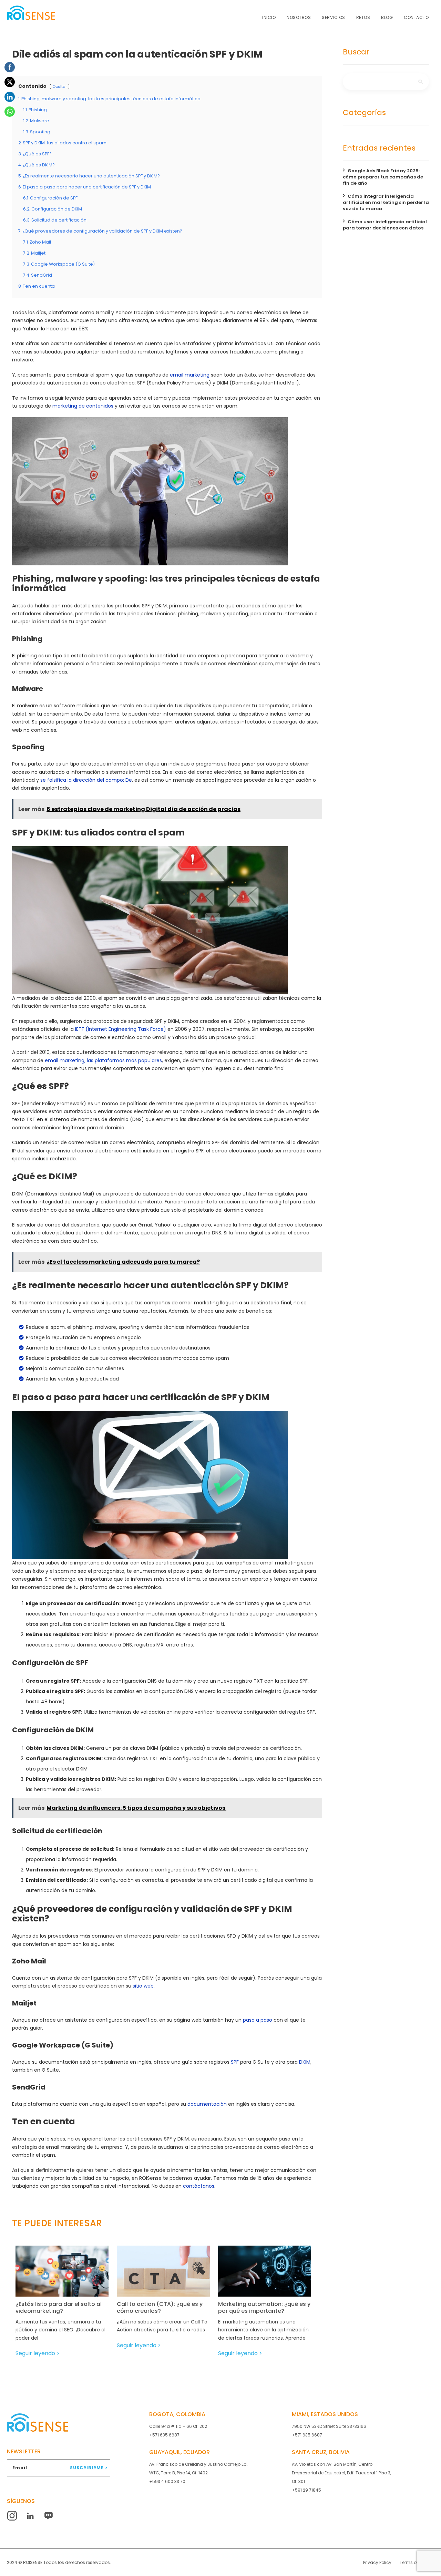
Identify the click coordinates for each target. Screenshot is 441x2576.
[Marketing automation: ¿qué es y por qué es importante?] (271, 2276)
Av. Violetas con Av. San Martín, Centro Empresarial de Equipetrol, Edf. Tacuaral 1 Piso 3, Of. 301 (341, 2473)
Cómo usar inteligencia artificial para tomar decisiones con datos (385, 225)
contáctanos (199, 2186)
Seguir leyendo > (38, 2353)
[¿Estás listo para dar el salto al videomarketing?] (68, 2276)
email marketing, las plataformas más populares (103, 1060)
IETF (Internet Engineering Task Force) (121, 1029)
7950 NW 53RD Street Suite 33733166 (329, 2426)
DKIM (305, 2062)
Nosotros (299, 17)
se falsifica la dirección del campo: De (86, 780)
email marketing (190, 375)
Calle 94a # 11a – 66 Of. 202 (178, 2426)
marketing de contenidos (83, 406)
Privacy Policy (377, 2562)
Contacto (416, 17)
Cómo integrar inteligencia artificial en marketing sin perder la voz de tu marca (386, 202)
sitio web (143, 1986)
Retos (363, 17)
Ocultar (60, 86)
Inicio (269, 17)
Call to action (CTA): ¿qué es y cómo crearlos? (160, 2308)
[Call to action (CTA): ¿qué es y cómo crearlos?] (169, 2276)
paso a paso (258, 2020)
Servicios (334, 17)
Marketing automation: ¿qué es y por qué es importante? (264, 2308)
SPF (235, 2062)
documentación (207, 2104)
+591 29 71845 (306, 2490)
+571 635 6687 (164, 2435)
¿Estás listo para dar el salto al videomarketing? (59, 2308)
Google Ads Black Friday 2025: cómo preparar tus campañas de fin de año (383, 177)
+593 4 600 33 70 (167, 2481)
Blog (387, 17)
